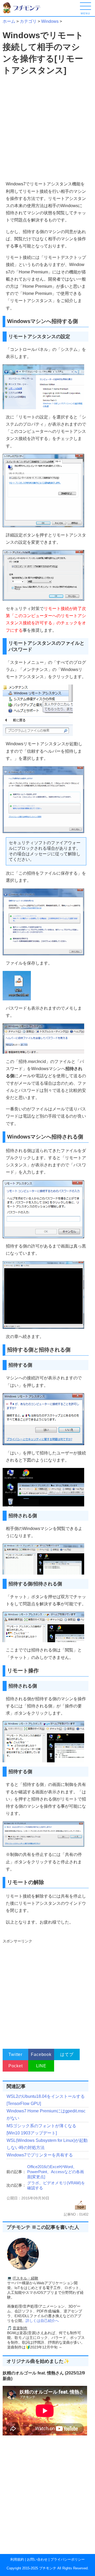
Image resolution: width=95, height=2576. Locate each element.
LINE (41, 2066)
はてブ (67, 2054)
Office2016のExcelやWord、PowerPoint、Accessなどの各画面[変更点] (56, 2172)
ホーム (9, 21)
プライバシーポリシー (68, 2559)
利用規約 (17, 2559)
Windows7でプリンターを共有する (40, 2155)
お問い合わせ (37, 2559)
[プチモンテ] (25, 13)
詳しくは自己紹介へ (42, 2321)
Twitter (15, 2054)
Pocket (16, 2066)
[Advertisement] (47, 128)
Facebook (41, 2054)
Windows (50, 21)
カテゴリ (28, 21)
